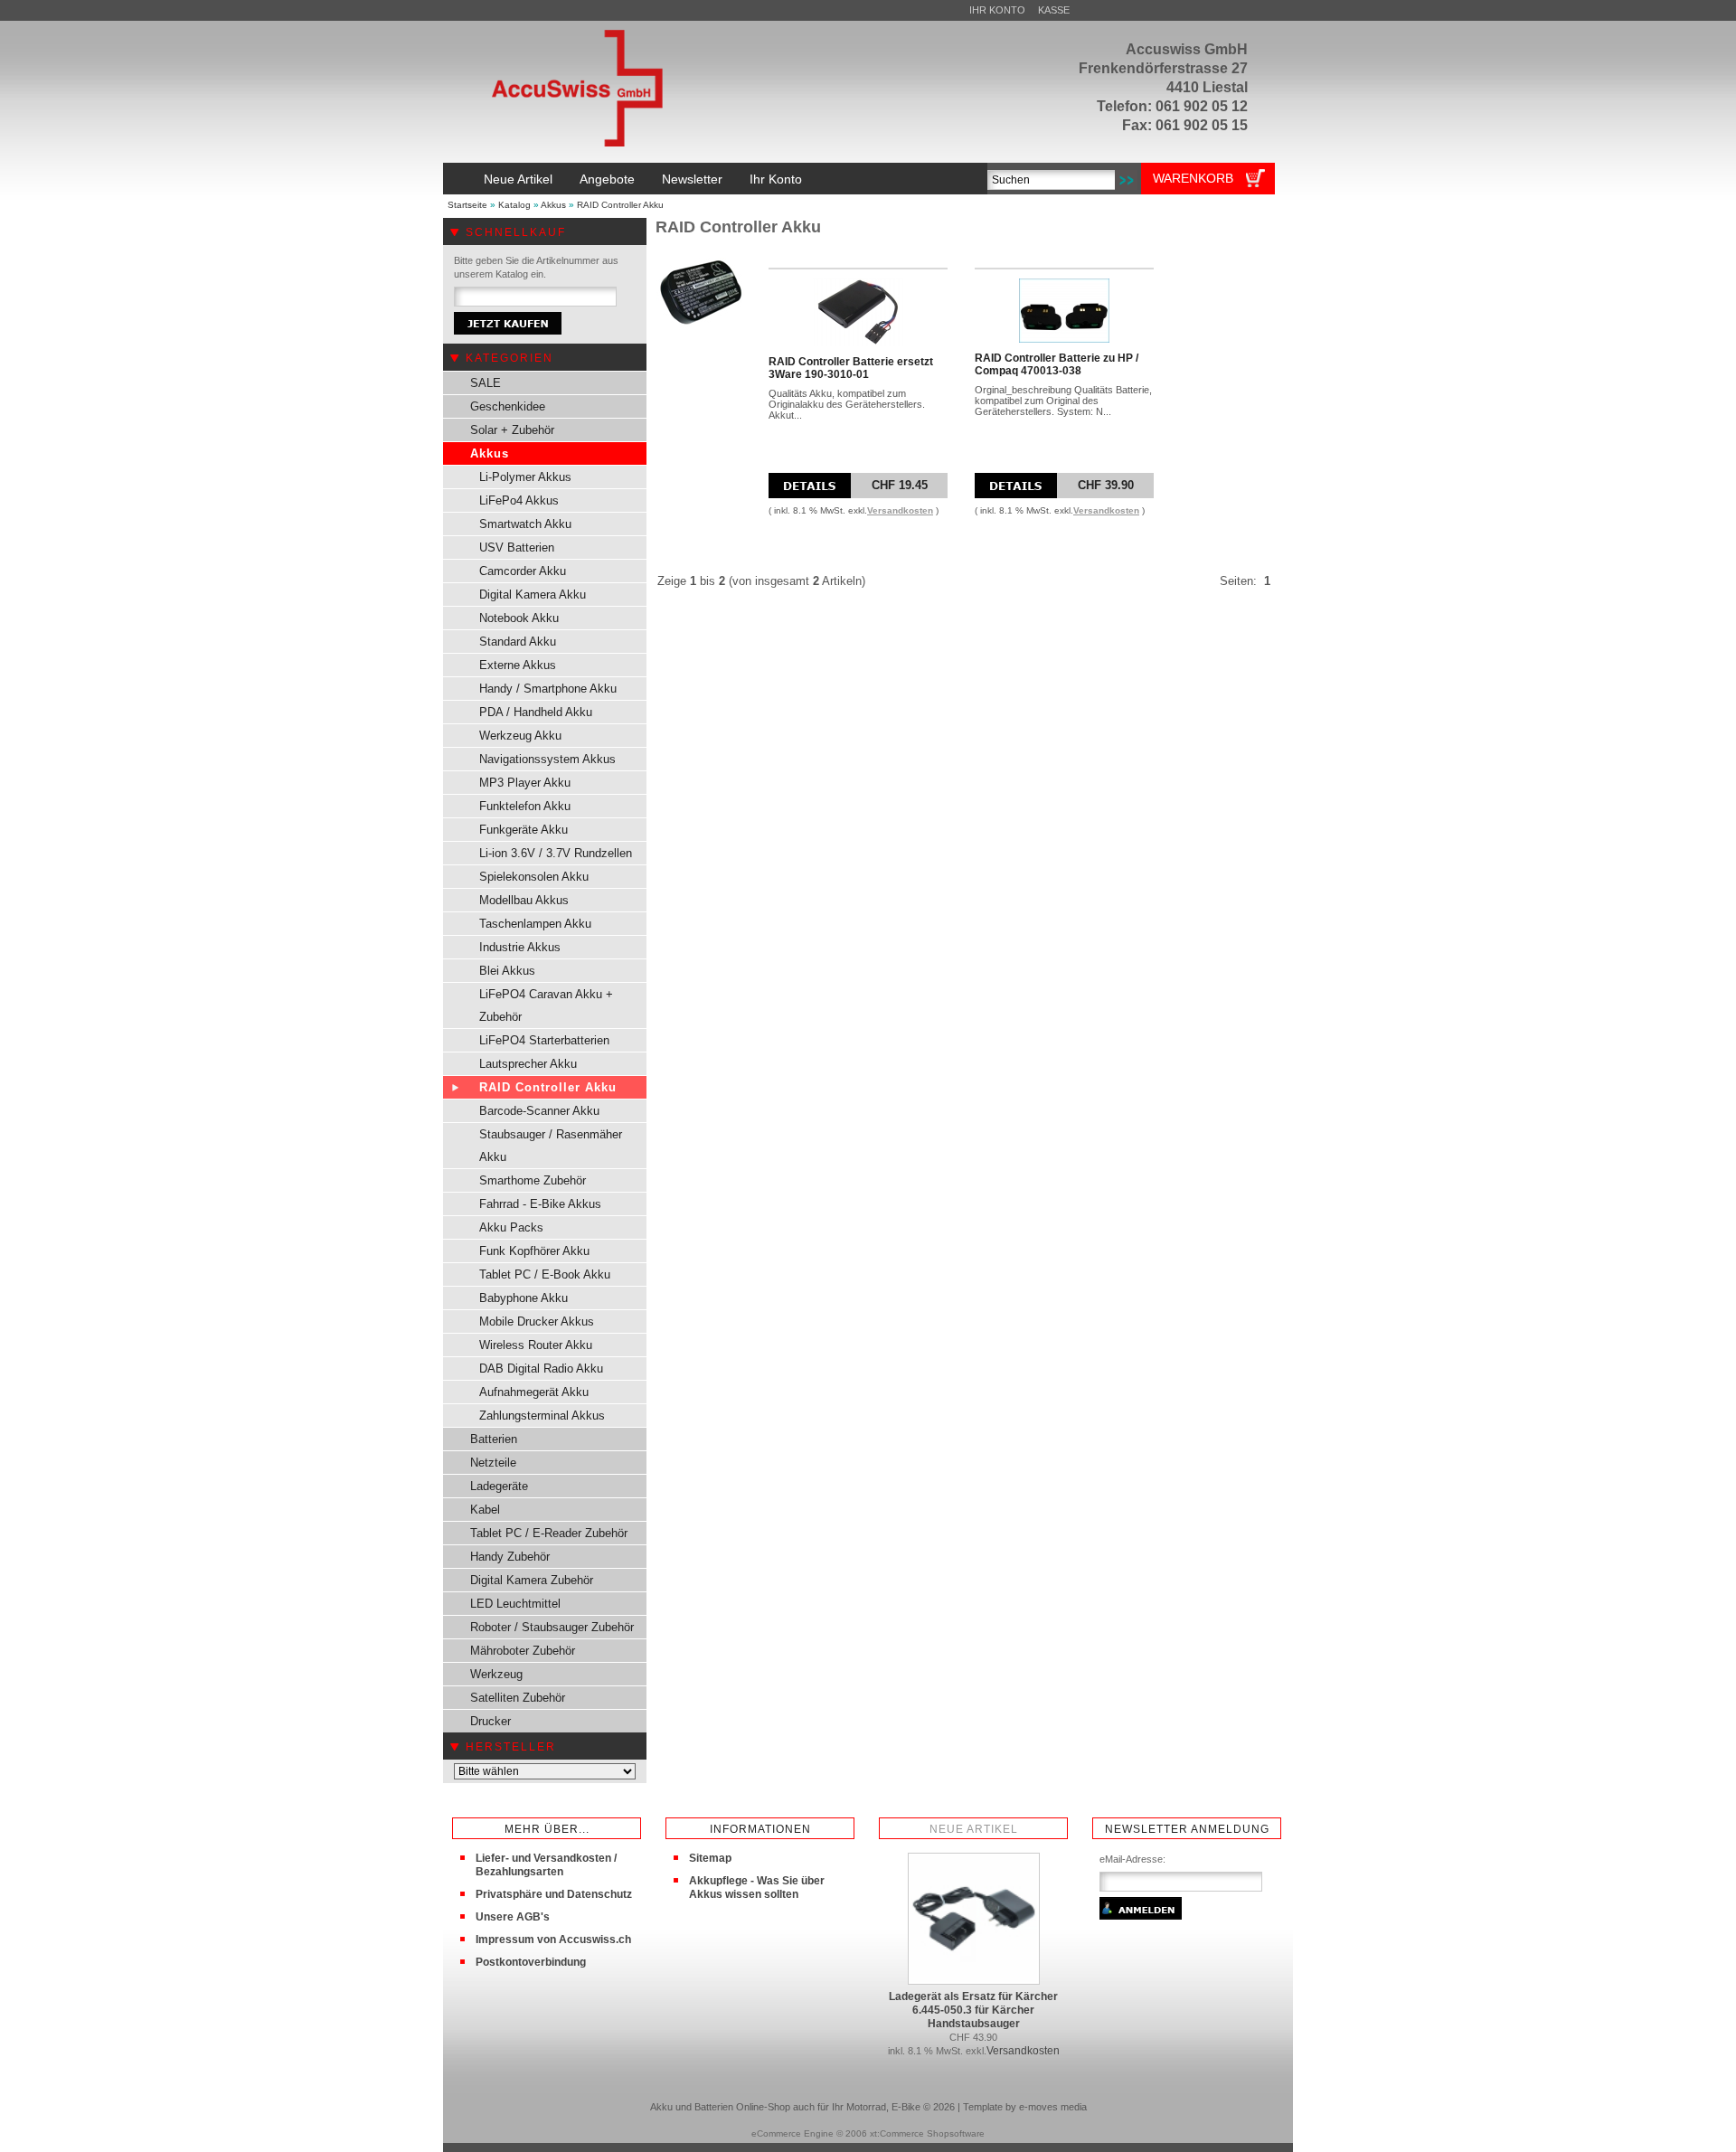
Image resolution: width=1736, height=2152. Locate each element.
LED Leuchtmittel (515, 1604)
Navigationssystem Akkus (547, 759)
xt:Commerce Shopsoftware (927, 2133)
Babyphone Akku (524, 1298)
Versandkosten (900, 510)
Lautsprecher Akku (528, 1064)
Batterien (494, 1439)
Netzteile (493, 1463)
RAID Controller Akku (620, 205)
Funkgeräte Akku (524, 830)
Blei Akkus (507, 971)
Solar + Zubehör (512, 430)
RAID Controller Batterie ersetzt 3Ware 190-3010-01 (851, 368)
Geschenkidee (508, 406)
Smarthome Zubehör (533, 1180)
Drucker (491, 1721)
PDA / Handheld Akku (536, 712)
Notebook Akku (519, 618)
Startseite (467, 205)
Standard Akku (518, 642)
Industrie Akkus (520, 947)
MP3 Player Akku (525, 783)
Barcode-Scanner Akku (539, 1111)
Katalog (514, 205)
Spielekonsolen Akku (534, 877)
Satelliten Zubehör (518, 1698)
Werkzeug (496, 1674)
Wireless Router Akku (536, 1345)
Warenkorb (1193, 178)
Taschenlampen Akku (535, 924)
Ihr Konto (997, 10)
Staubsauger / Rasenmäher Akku (551, 1146)
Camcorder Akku (523, 571)
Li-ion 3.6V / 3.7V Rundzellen (556, 853)
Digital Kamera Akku (533, 595)
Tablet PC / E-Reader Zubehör (549, 1533)
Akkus (553, 205)
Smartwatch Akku (525, 524)
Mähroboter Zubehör (523, 1651)
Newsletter (692, 179)
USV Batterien (517, 547)
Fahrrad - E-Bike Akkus (540, 1204)
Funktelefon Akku (525, 806)
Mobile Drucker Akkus (537, 1321)
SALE (486, 383)
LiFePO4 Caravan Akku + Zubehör (546, 1005)
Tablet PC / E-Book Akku (545, 1274)
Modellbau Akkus (524, 900)
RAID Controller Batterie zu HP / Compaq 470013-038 (1057, 364)
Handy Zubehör (510, 1557)
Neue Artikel (518, 179)
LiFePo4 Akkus (519, 500)
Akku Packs (511, 1227)
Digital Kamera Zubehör (532, 1580)
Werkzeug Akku (520, 736)
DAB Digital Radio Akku (541, 1369)
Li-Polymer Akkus (525, 477)
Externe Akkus (518, 665)
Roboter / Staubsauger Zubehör (552, 1627)
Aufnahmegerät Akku (534, 1392)
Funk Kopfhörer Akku (534, 1251)
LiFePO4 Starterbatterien (544, 1040)
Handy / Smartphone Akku (548, 689)
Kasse (1054, 10)
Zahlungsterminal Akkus (542, 1416)
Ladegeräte (499, 1486)
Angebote (607, 179)
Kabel (485, 1510)
